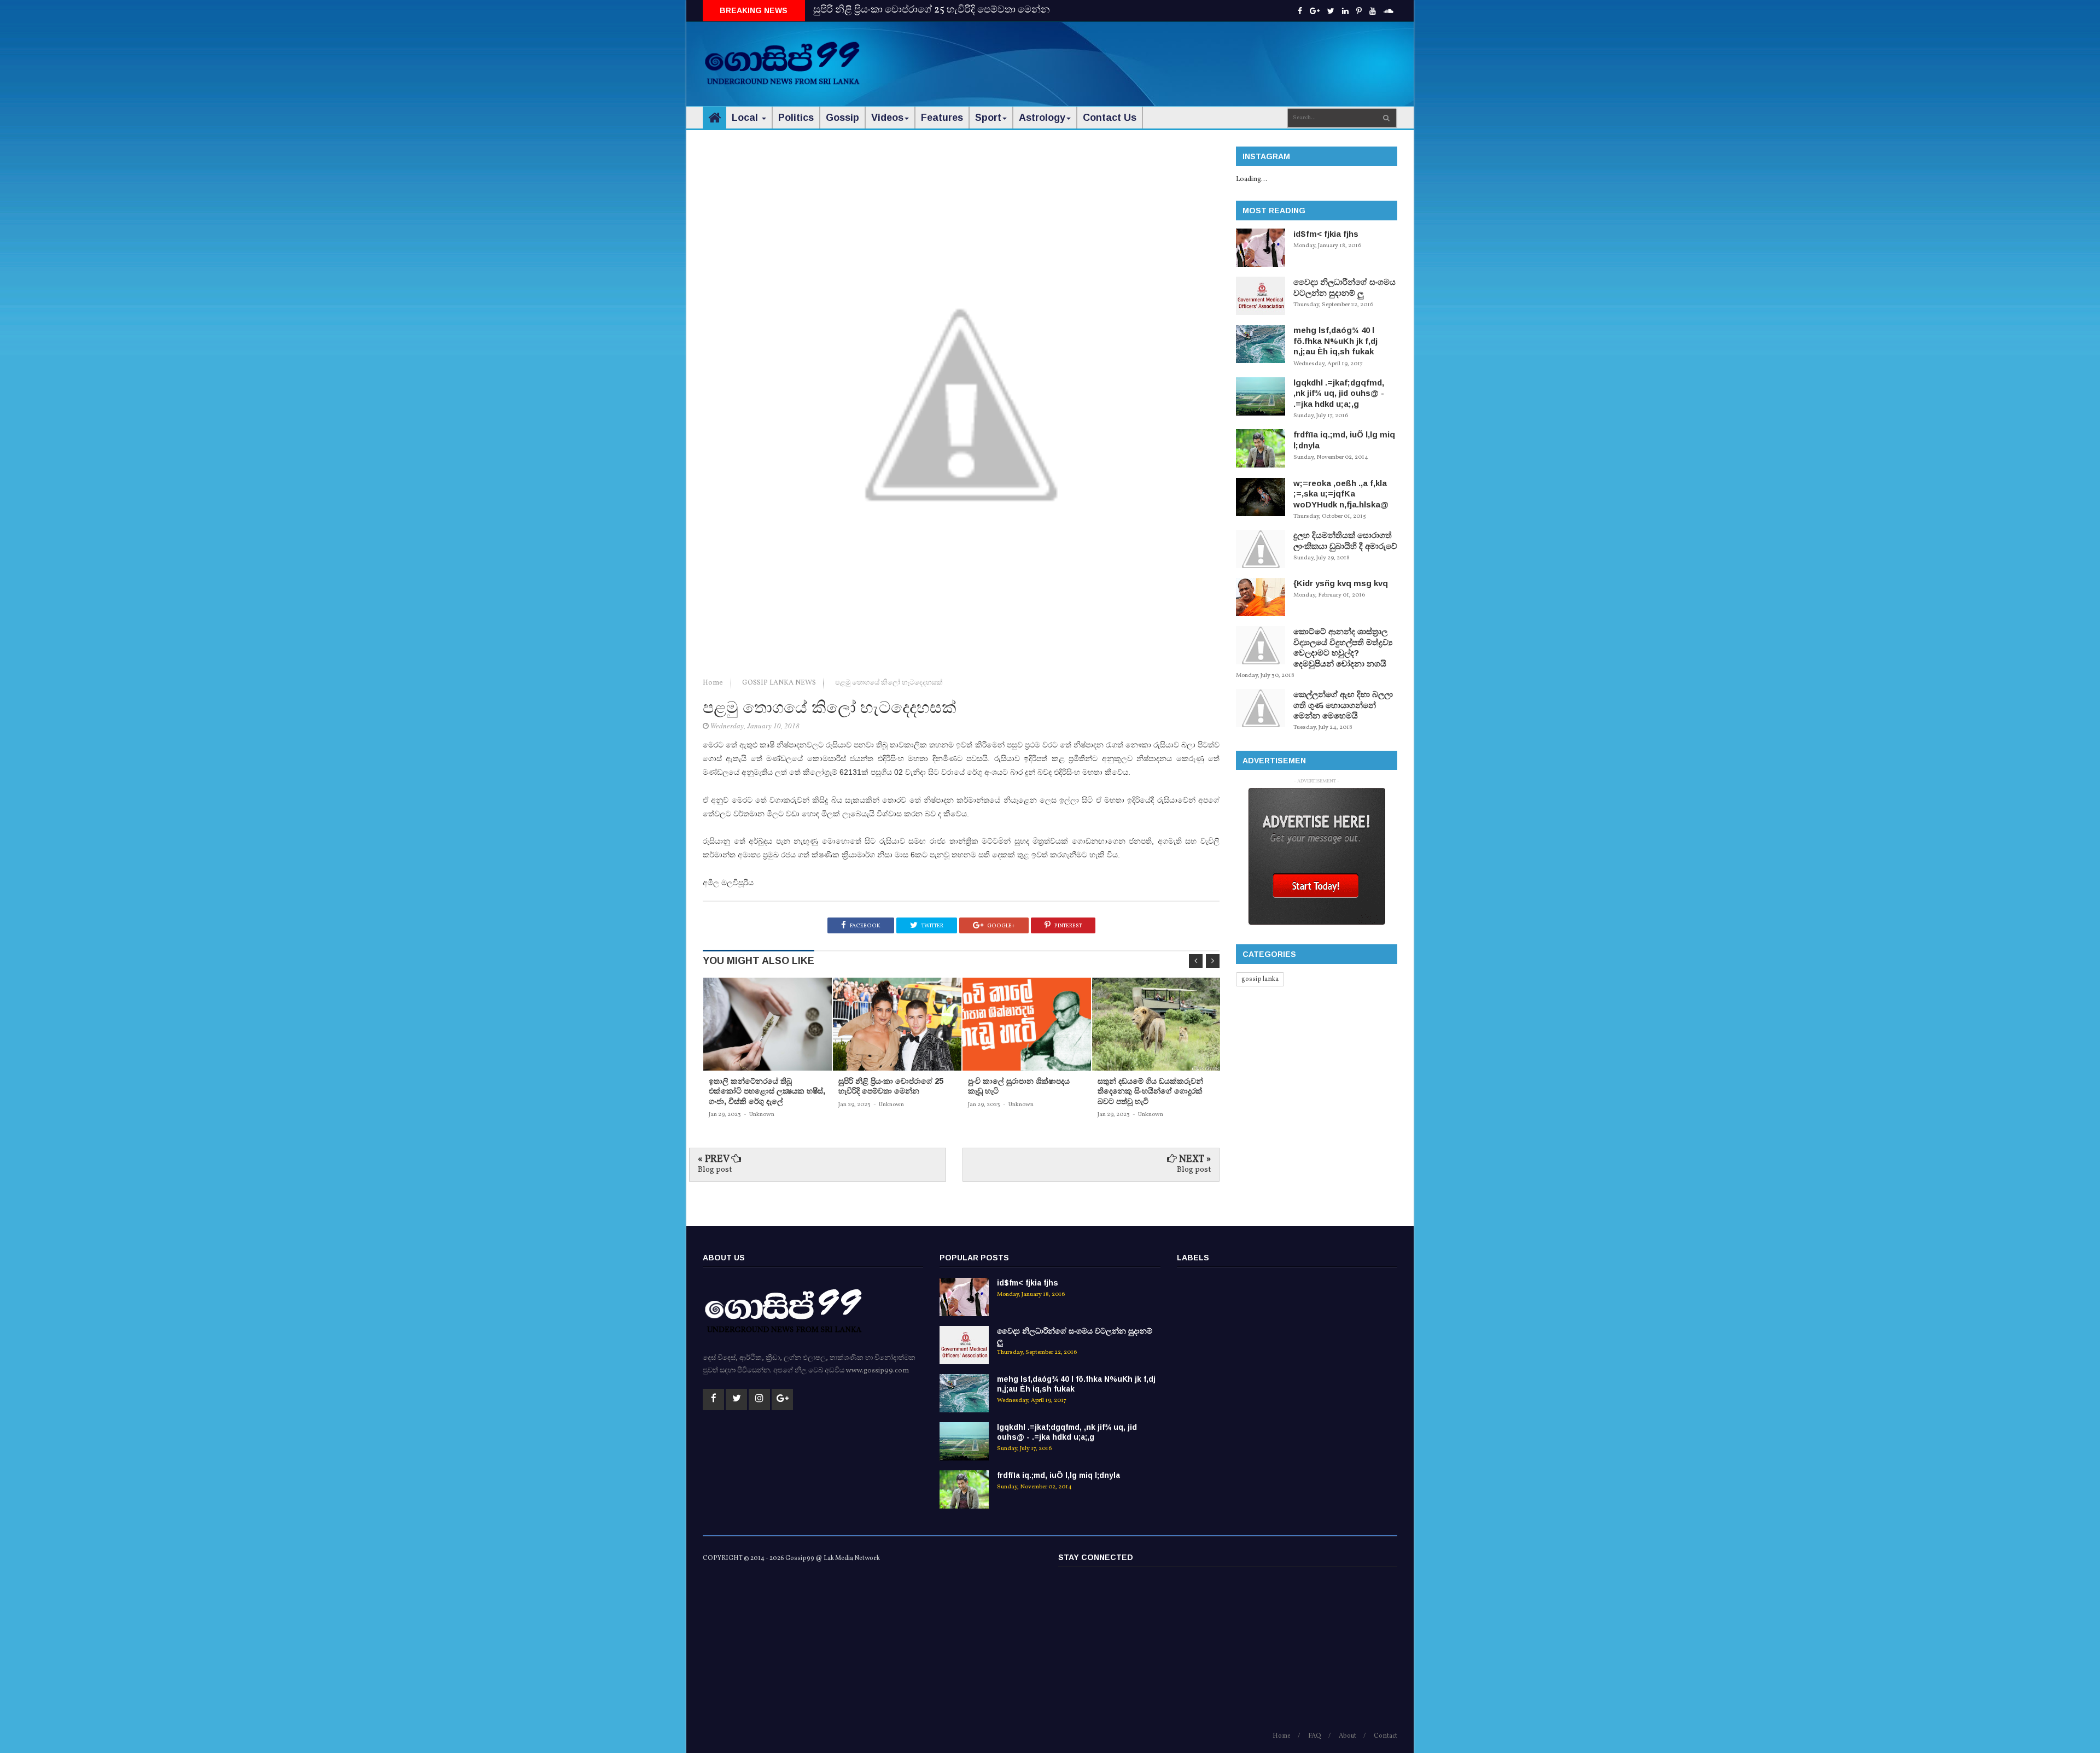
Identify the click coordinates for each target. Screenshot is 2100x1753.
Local (746, 118)
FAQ (1315, 1736)
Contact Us (1110, 118)
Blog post (715, 1170)
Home (714, 683)
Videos (887, 118)
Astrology (1042, 118)
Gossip (842, 118)
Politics (796, 118)
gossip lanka (1260, 979)
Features (942, 118)
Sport (988, 118)
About (1347, 1736)
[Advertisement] (1198, 55)
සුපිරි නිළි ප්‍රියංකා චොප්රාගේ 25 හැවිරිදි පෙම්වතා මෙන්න (932, 10)
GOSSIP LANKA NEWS (780, 683)
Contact (1386, 1736)
